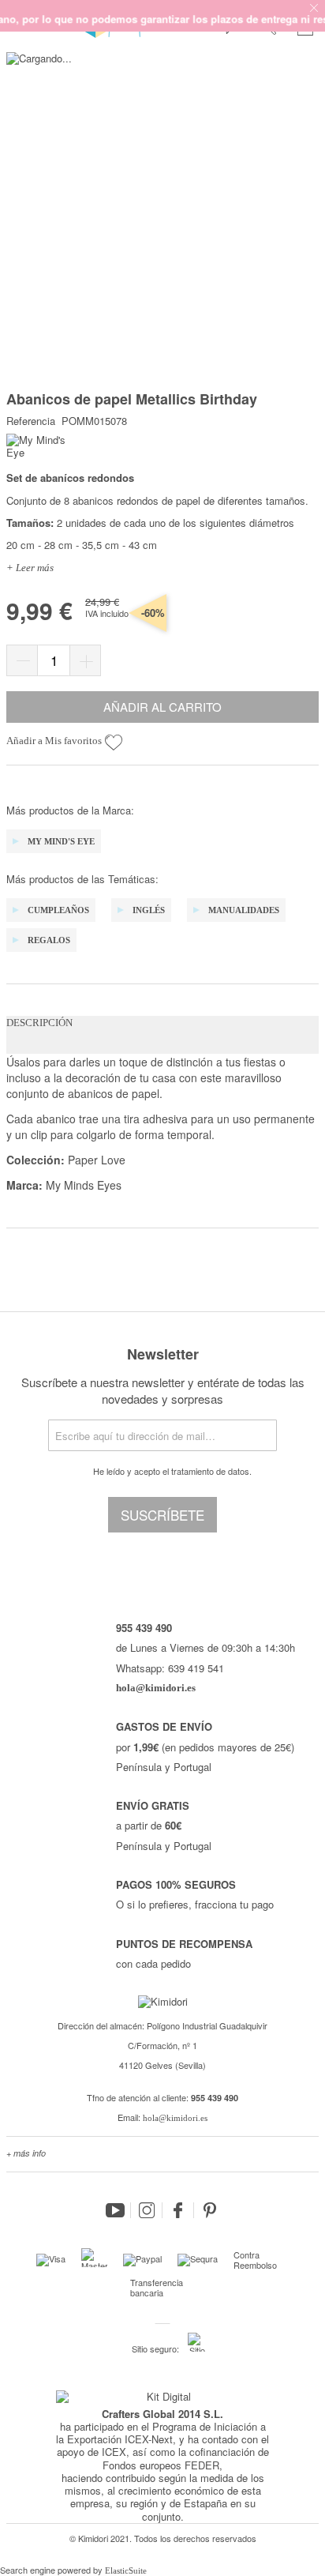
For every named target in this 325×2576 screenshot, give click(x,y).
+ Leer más (30, 568)
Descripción (39, 1023)
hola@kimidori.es (175, 2118)
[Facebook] (178, 2210)
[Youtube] (115, 2210)
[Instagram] (147, 2210)
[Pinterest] (210, 2210)
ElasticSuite (126, 2570)
